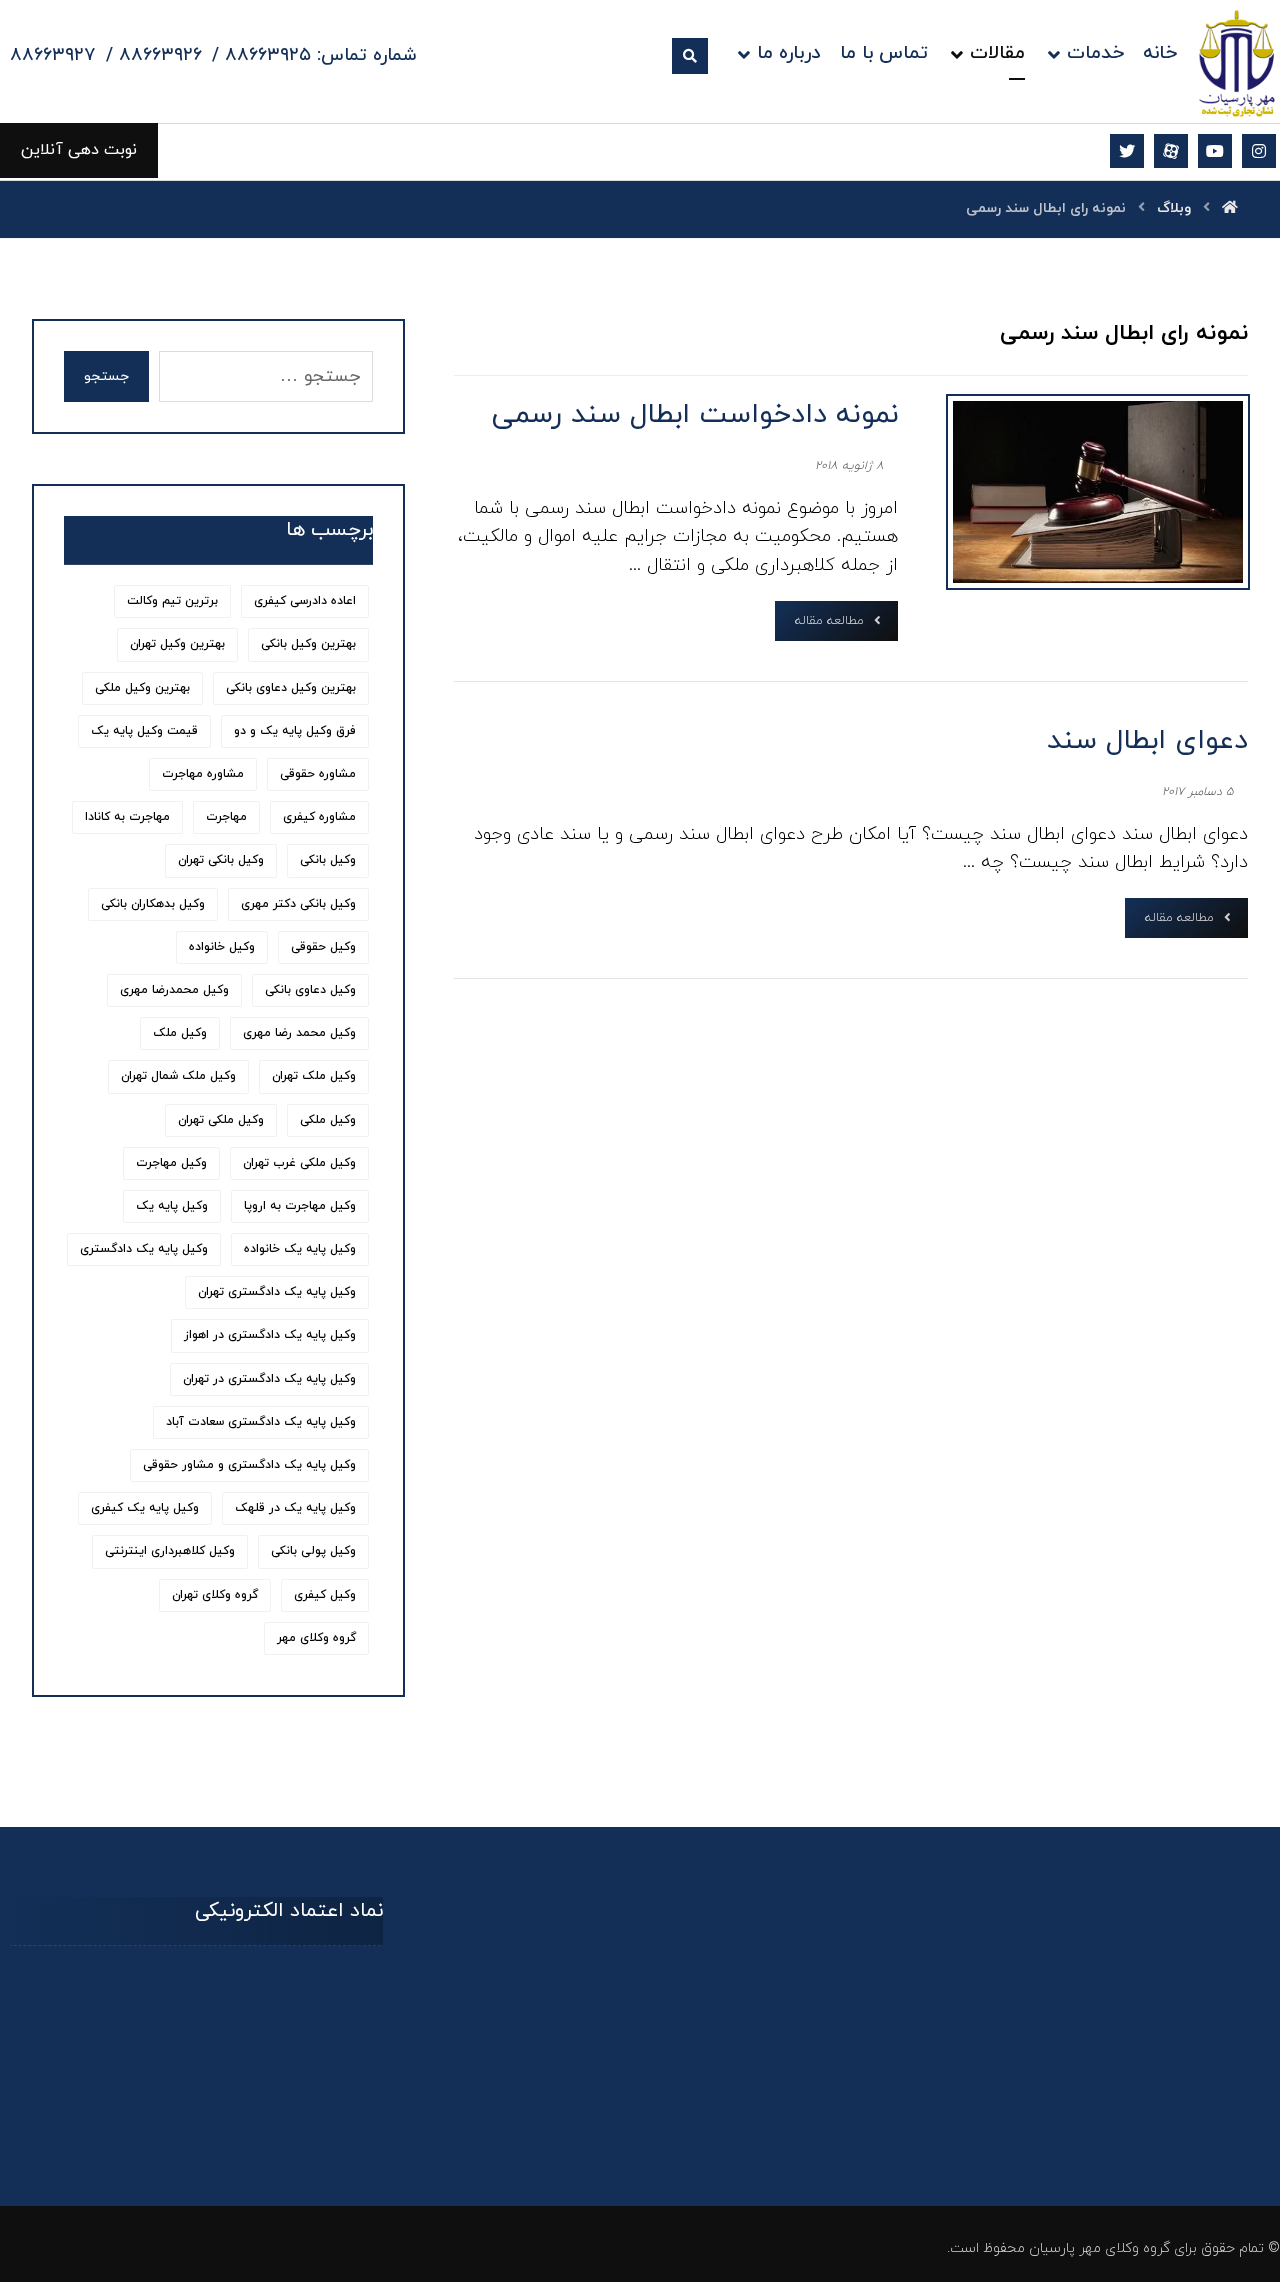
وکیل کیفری (325, 1595)
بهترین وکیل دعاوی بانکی (291, 688)
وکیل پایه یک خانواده (300, 1249)
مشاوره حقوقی (318, 774)
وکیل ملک (180, 1033)
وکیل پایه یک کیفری (145, 1508)
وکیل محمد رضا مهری (299, 1033)
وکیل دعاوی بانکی (310, 990)
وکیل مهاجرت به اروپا (300, 1206)
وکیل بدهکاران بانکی (153, 904)
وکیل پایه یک (172, 1206)
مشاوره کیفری (319, 817)
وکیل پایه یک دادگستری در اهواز (270, 1335)
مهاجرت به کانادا (127, 817)
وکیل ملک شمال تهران (178, 1076)
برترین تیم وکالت (172, 601)
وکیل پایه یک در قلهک (295, 1508)
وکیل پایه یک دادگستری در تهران (269, 1379)
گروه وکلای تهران (215, 1595)
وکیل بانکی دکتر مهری (298, 904)
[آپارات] (1171, 151)
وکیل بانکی (328, 860)
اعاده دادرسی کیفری (305, 601)
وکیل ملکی (328, 1120)
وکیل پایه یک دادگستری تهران (277, 1292)
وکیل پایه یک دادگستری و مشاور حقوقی (249, 1465)
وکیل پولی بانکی (313, 1551)
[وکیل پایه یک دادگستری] (1237, 63)
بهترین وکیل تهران (177, 644)
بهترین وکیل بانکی (308, 644)
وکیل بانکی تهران (221, 860)
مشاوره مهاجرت (203, 774)
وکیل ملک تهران (314, 1076)
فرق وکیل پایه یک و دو (295, 731)
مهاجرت (226, 817)
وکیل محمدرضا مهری (174, 990)
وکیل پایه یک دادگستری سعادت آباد (261, 1422)
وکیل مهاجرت (171, 1163)
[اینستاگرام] (1259, 151)
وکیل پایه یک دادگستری (144, 1249)
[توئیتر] (1127, 151)
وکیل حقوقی (323, 947)
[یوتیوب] (1215, 151)
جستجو (106, 376)
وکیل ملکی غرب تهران (299, 1163)
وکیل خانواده (222, 947)
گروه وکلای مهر (316, 1638)
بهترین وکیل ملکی (142, 688)
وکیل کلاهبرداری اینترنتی (170, 1551)
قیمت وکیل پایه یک (144, 731)
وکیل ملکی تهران (221, 1120)
